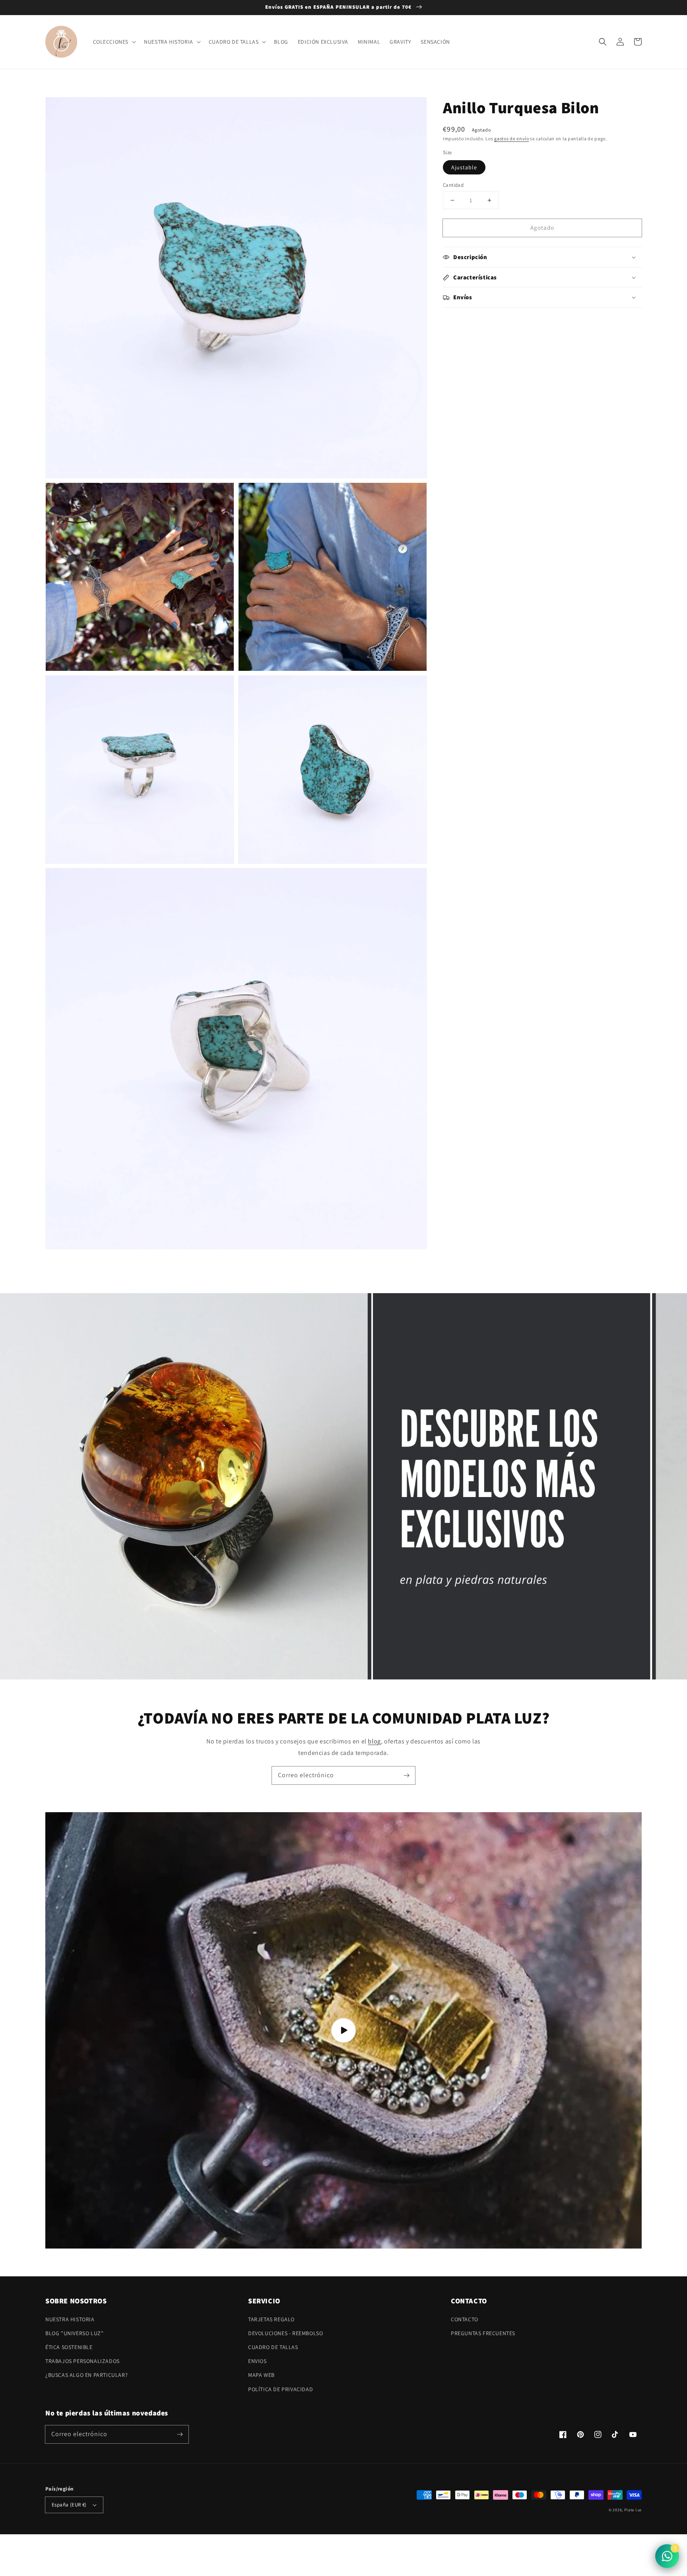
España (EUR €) (69, 2505)
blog (374, 1741)
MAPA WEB (261, 2375)
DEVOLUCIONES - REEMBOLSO (285, 2333)
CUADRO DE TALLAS (273, 2347)
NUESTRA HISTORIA (70, 2319)
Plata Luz (633, 2510)
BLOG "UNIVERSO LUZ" (74, 2333)
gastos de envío (512, 138)
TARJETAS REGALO (271, 2319)
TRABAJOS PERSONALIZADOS (82, 2361)
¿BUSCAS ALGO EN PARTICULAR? (86, 2375)
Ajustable (464, 167)
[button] (603, 42)
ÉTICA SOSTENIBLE (69, 2347)
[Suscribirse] (406, 1775)
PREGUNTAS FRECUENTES (483, 2333)
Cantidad (453, 185)
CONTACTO (465, 2319)
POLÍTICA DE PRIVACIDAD (280, 2389)
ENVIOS (257, 2361)
